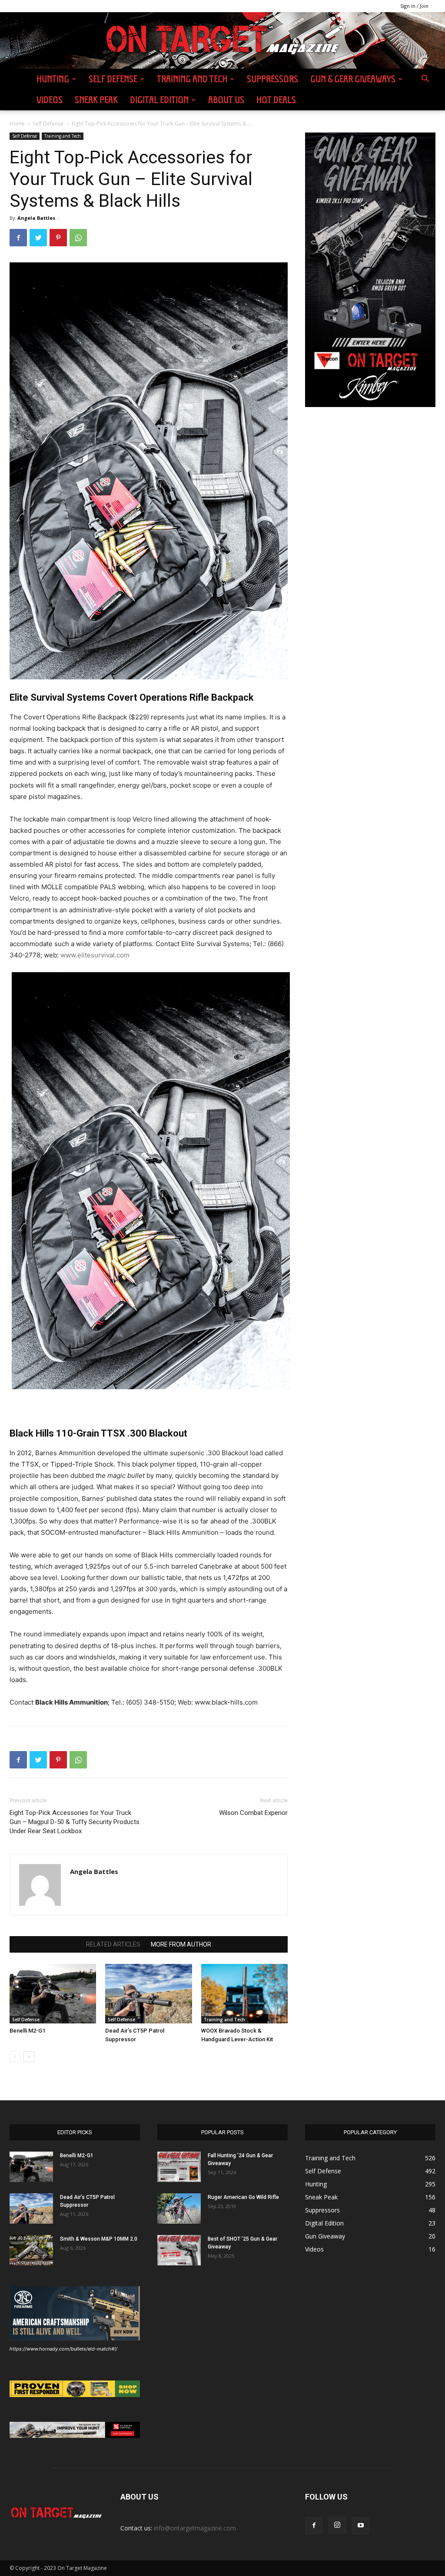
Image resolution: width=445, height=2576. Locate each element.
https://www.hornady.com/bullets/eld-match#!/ (63, 2349)
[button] (425, 80)
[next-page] (29, 2057)
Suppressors (272, 79)
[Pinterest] (58, 238)
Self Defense (113, 79)
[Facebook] (18, 238)
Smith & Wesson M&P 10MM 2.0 (99, 2239)
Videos (50, 100)
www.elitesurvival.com (95, 955)
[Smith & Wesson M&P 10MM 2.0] (31, 2250)
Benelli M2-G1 (27, 2031)
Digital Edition (159, 100)
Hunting (53, 79)
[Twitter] (38, 238)
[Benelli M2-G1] (53, 1994)
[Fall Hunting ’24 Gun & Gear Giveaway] (179, 2167)
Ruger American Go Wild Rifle (243, 2197)
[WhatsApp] (78, 238)
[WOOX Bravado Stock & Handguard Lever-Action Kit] (244, 1994)
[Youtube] (361, 2526)
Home (17, 124)
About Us (226, 100)
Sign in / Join (414, 6)
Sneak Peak (96, 100)
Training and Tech (192, 79)
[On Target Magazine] (222, 41)
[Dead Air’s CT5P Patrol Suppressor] (148, 1994)
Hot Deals (276, 100)
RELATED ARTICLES (113, 1944)
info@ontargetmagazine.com (195, 2528)
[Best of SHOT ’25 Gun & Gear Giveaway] (179, 2250)
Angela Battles (36, 218)
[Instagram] (337, 2525)
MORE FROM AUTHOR (181, 1944)
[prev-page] (15, 2057)
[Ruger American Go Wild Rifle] (179, 2208)
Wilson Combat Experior (253, 1813)
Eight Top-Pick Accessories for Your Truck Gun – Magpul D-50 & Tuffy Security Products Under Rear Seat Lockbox (75, 1822)
